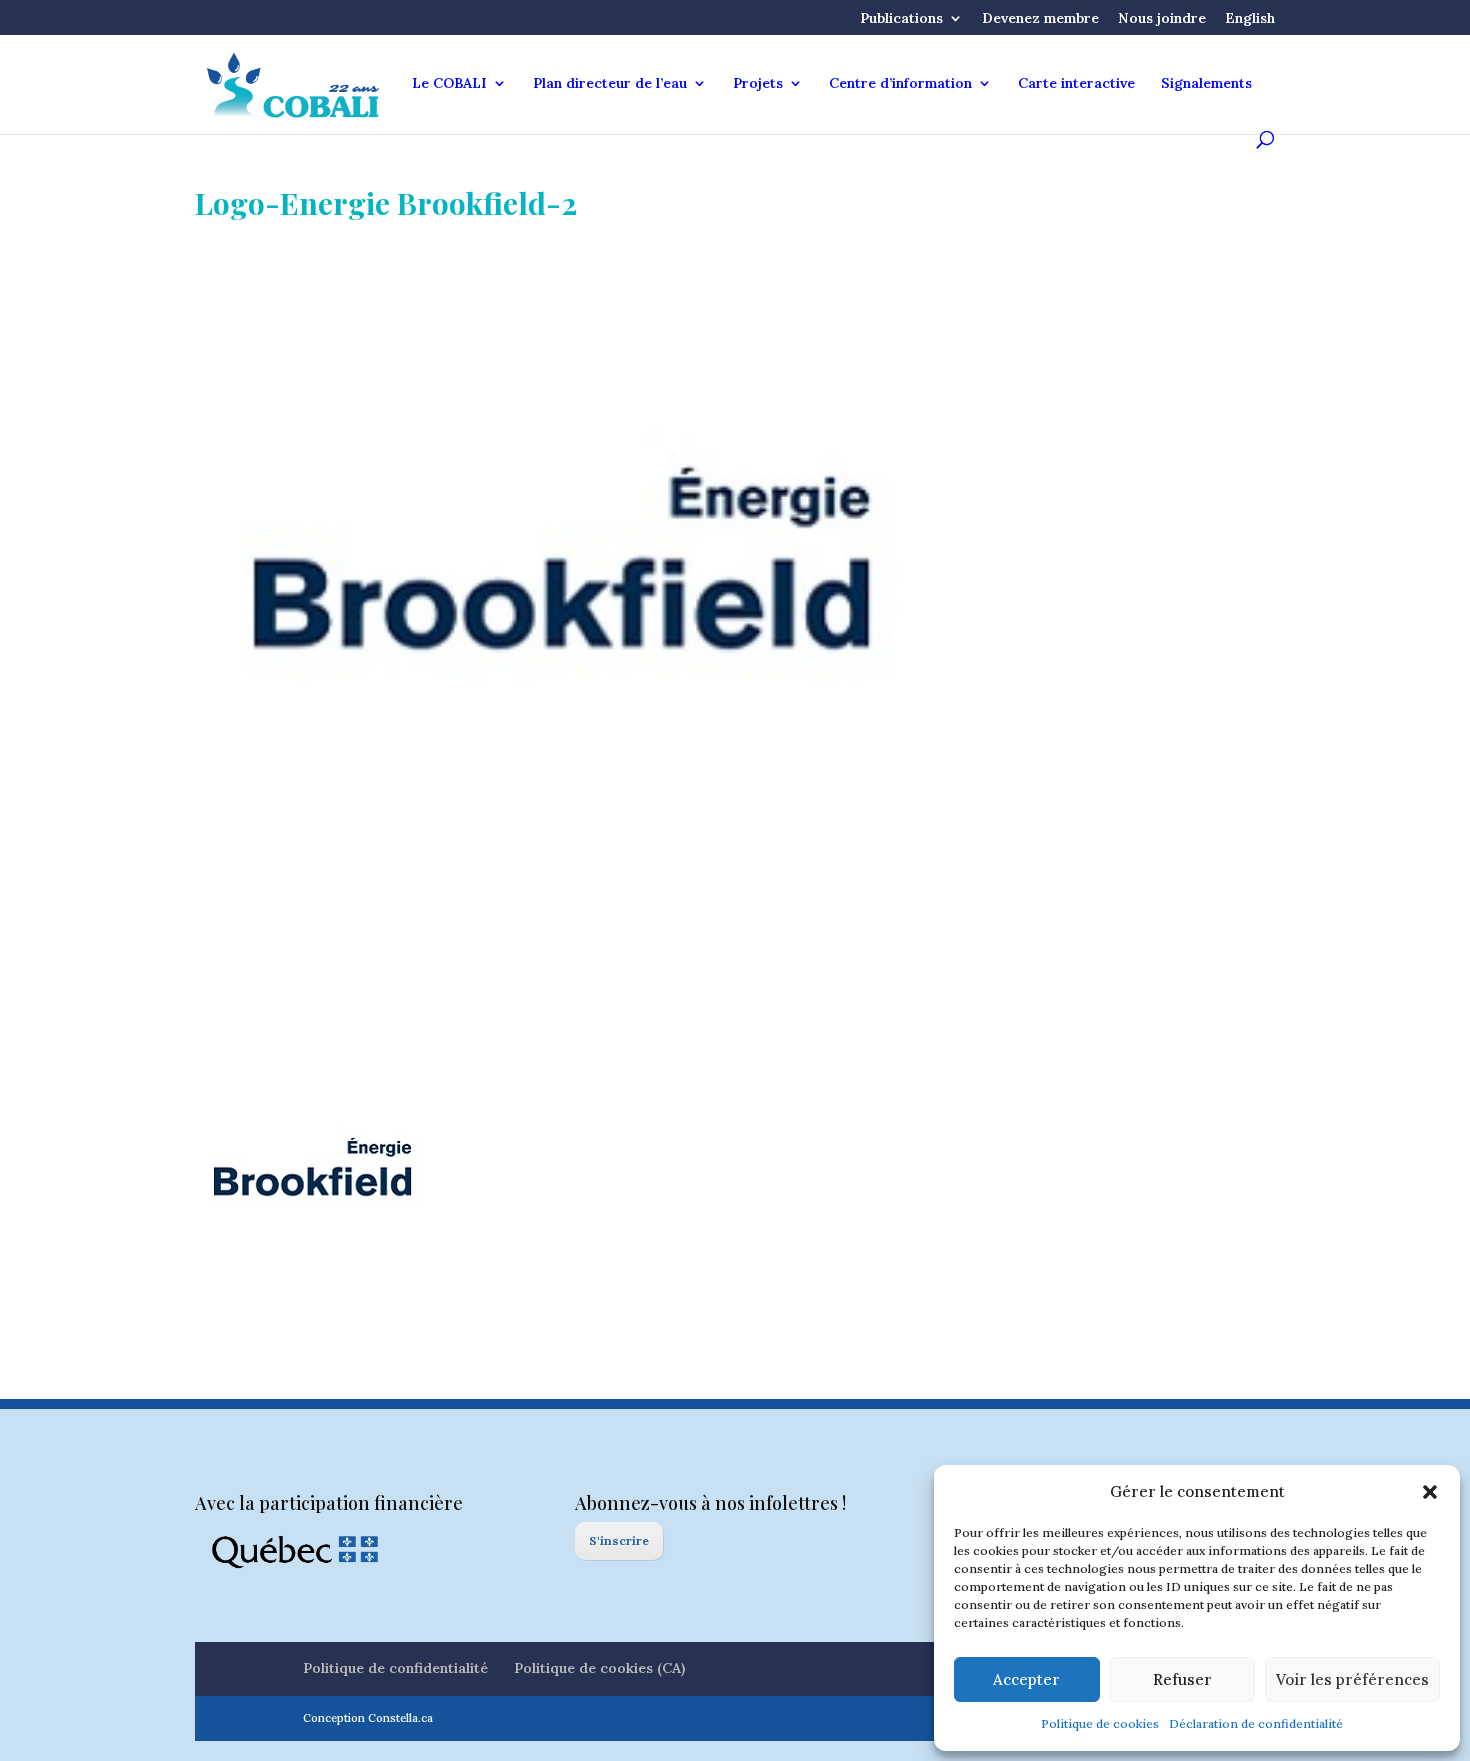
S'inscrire (619, 1540)
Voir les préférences (1352, 1679)
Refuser (1182, 1679)
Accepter (1026, 1679)
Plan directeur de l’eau (610, 84)
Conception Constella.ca (368, 1718)
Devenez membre (1040, 19)
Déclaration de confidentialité (1256, 1723)
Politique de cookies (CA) (599, 1668)
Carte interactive (1076, 84)
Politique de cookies (1100, 1723)
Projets (758, 84)
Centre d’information (900, 84)
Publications (901, 19)
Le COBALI (449, 84)
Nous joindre (1162, 19)
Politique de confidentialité (395, 1668)
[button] (1430, 1492)
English (1250, 19)
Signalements (1206, 84)
